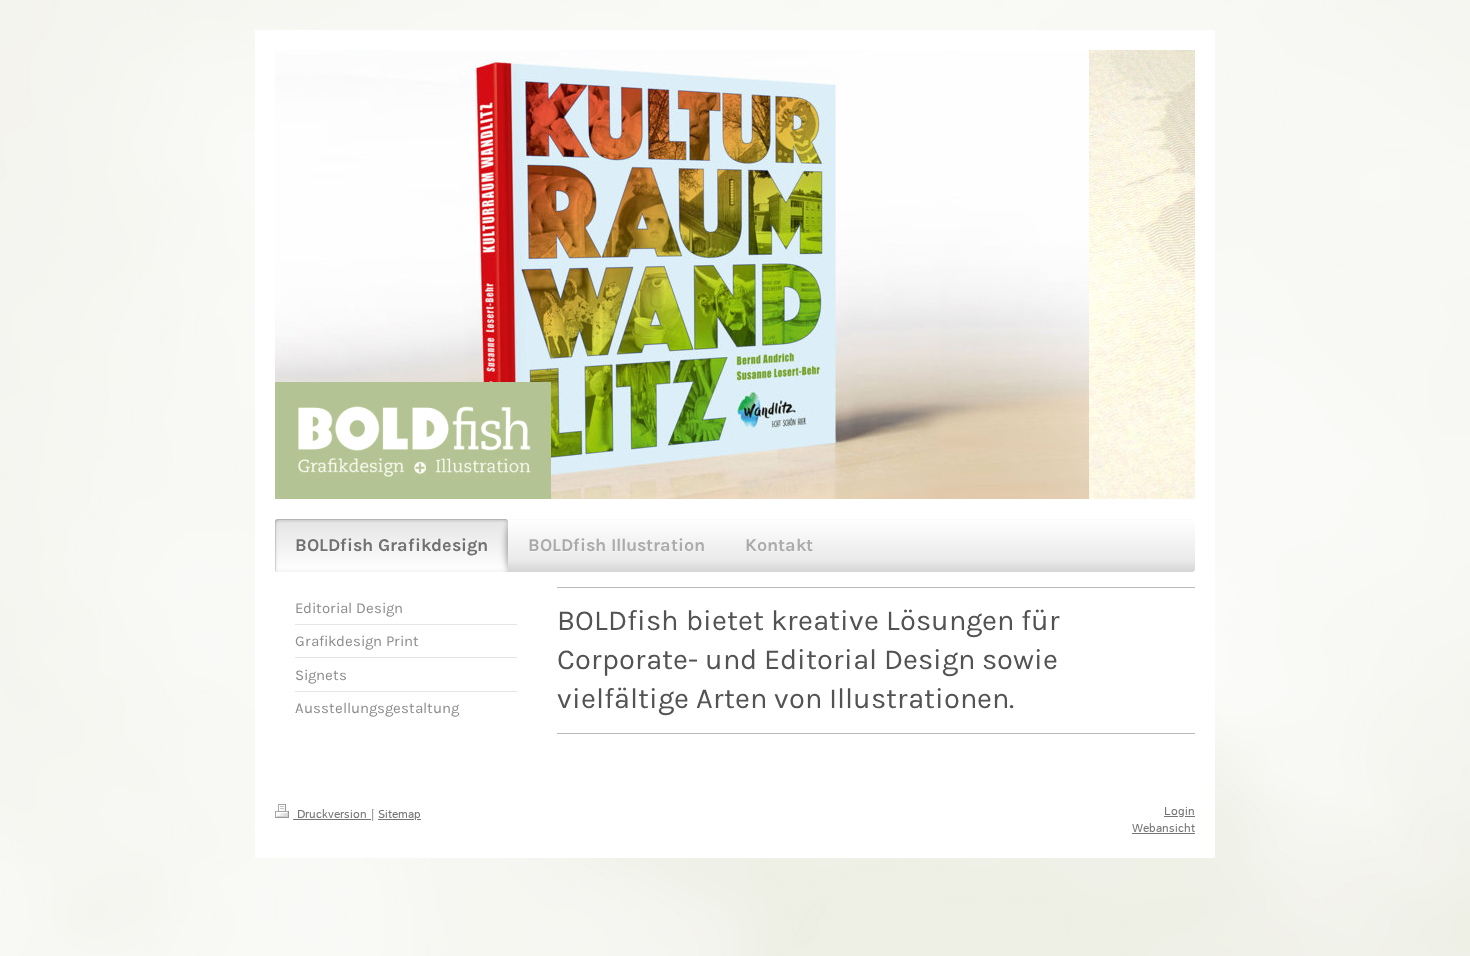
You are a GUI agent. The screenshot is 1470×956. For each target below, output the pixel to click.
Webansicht (1163, 828)
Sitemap (399, 814)
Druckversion (332, 814)
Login (1179, 811)
